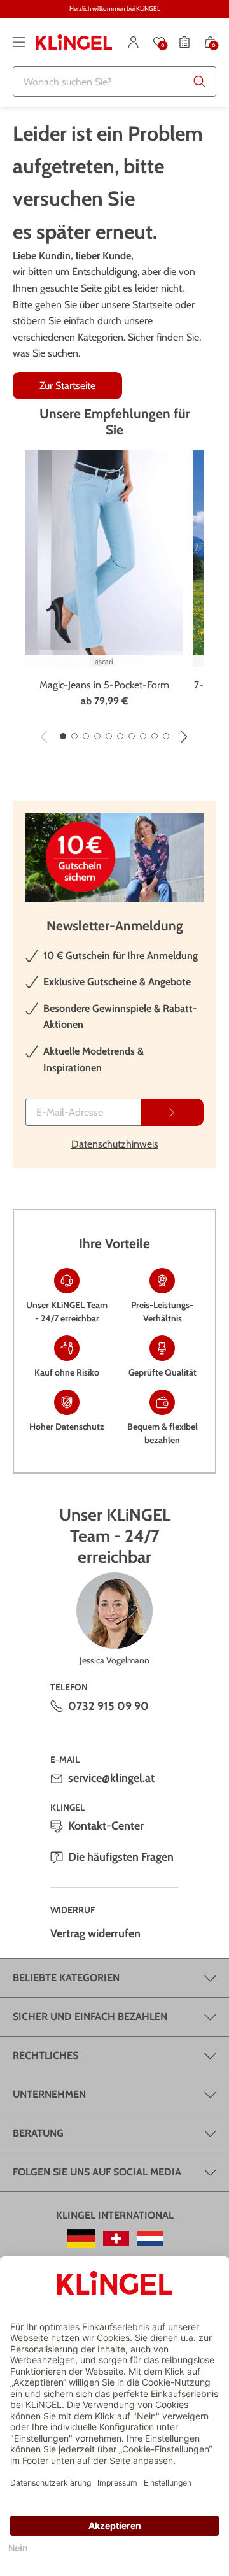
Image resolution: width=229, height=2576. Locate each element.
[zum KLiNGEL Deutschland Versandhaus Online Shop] (81, 2238)
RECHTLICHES (45, 2055)
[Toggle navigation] (19, 42)
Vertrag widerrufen (95, 1933)
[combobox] (114, 82)
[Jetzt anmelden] (172, 1112)
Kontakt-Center (106, 1826)
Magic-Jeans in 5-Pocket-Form (104, 685)
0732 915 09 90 (108, 1706)
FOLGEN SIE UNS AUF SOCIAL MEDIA (97, 2172)
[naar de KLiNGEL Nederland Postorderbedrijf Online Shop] (150, 2238)
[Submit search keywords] (200, 82)
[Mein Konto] (134, 42)
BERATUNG (38, 2133)
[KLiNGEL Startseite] (74, 42)
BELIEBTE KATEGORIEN (66, 1978)
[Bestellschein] (184, 42)
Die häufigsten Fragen (121, 1857)
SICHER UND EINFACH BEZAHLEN (90, 2017)
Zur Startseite (67, 386)
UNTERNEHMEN (49, 2094)
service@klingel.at (111, 1778)
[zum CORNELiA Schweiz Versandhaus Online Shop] (116, 2238)
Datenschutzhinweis (115, 1144)
